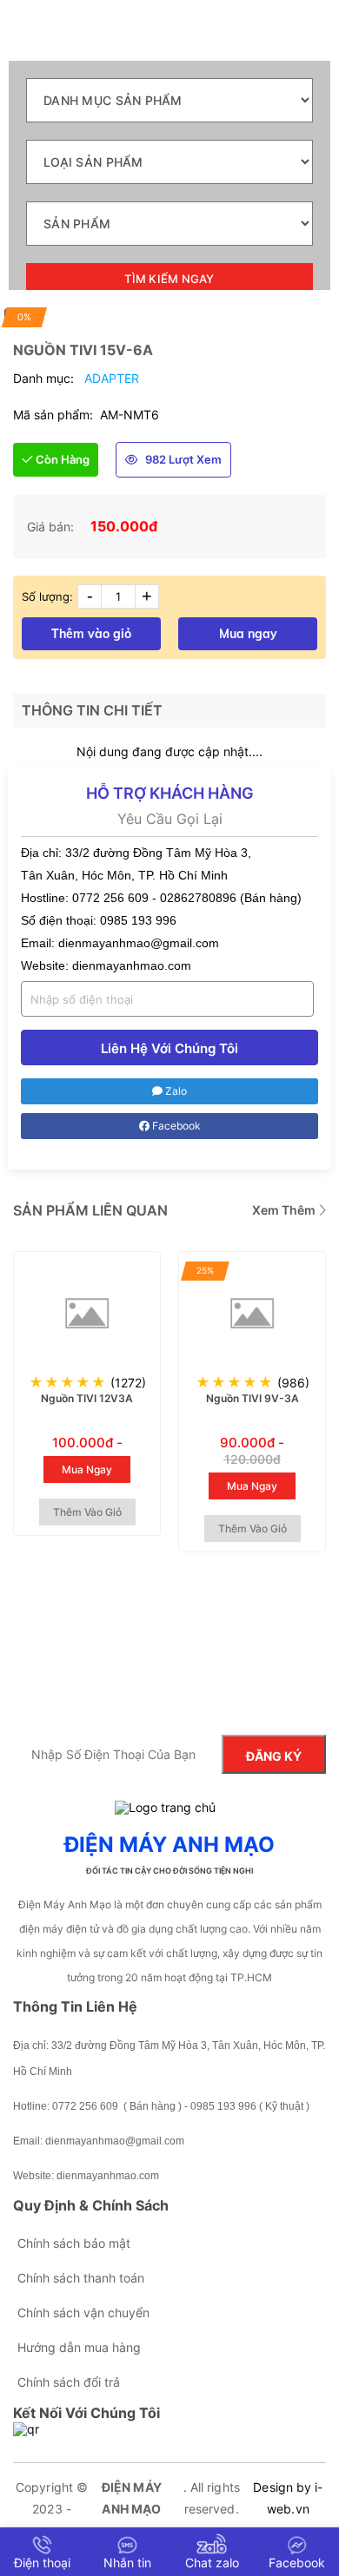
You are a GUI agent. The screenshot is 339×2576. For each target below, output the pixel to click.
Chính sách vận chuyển (83, 2312)
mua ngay (87, 1469)
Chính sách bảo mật (74, 2243)
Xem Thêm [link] (285, 1210)
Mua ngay (248, 634)
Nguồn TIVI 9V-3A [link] (253, 1398)
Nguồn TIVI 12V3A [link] (87, 1398)
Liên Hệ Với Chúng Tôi (169, 1048)
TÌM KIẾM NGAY (169, 279)
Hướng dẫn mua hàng (79, 2347)
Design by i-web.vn (288, 2498)
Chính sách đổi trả (69, 2382)
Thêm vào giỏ (91, 634)
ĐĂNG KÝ (274, 1756)
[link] (87, 1313)
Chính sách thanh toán (81, 2278)
